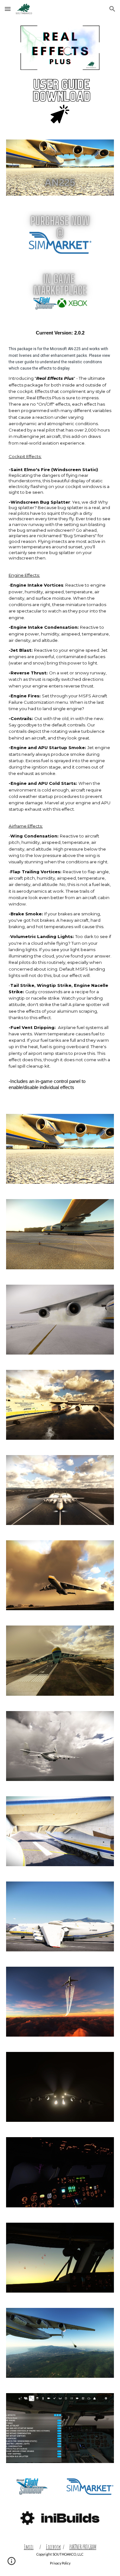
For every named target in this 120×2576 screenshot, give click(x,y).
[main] (60, 713)
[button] (8, 9)
